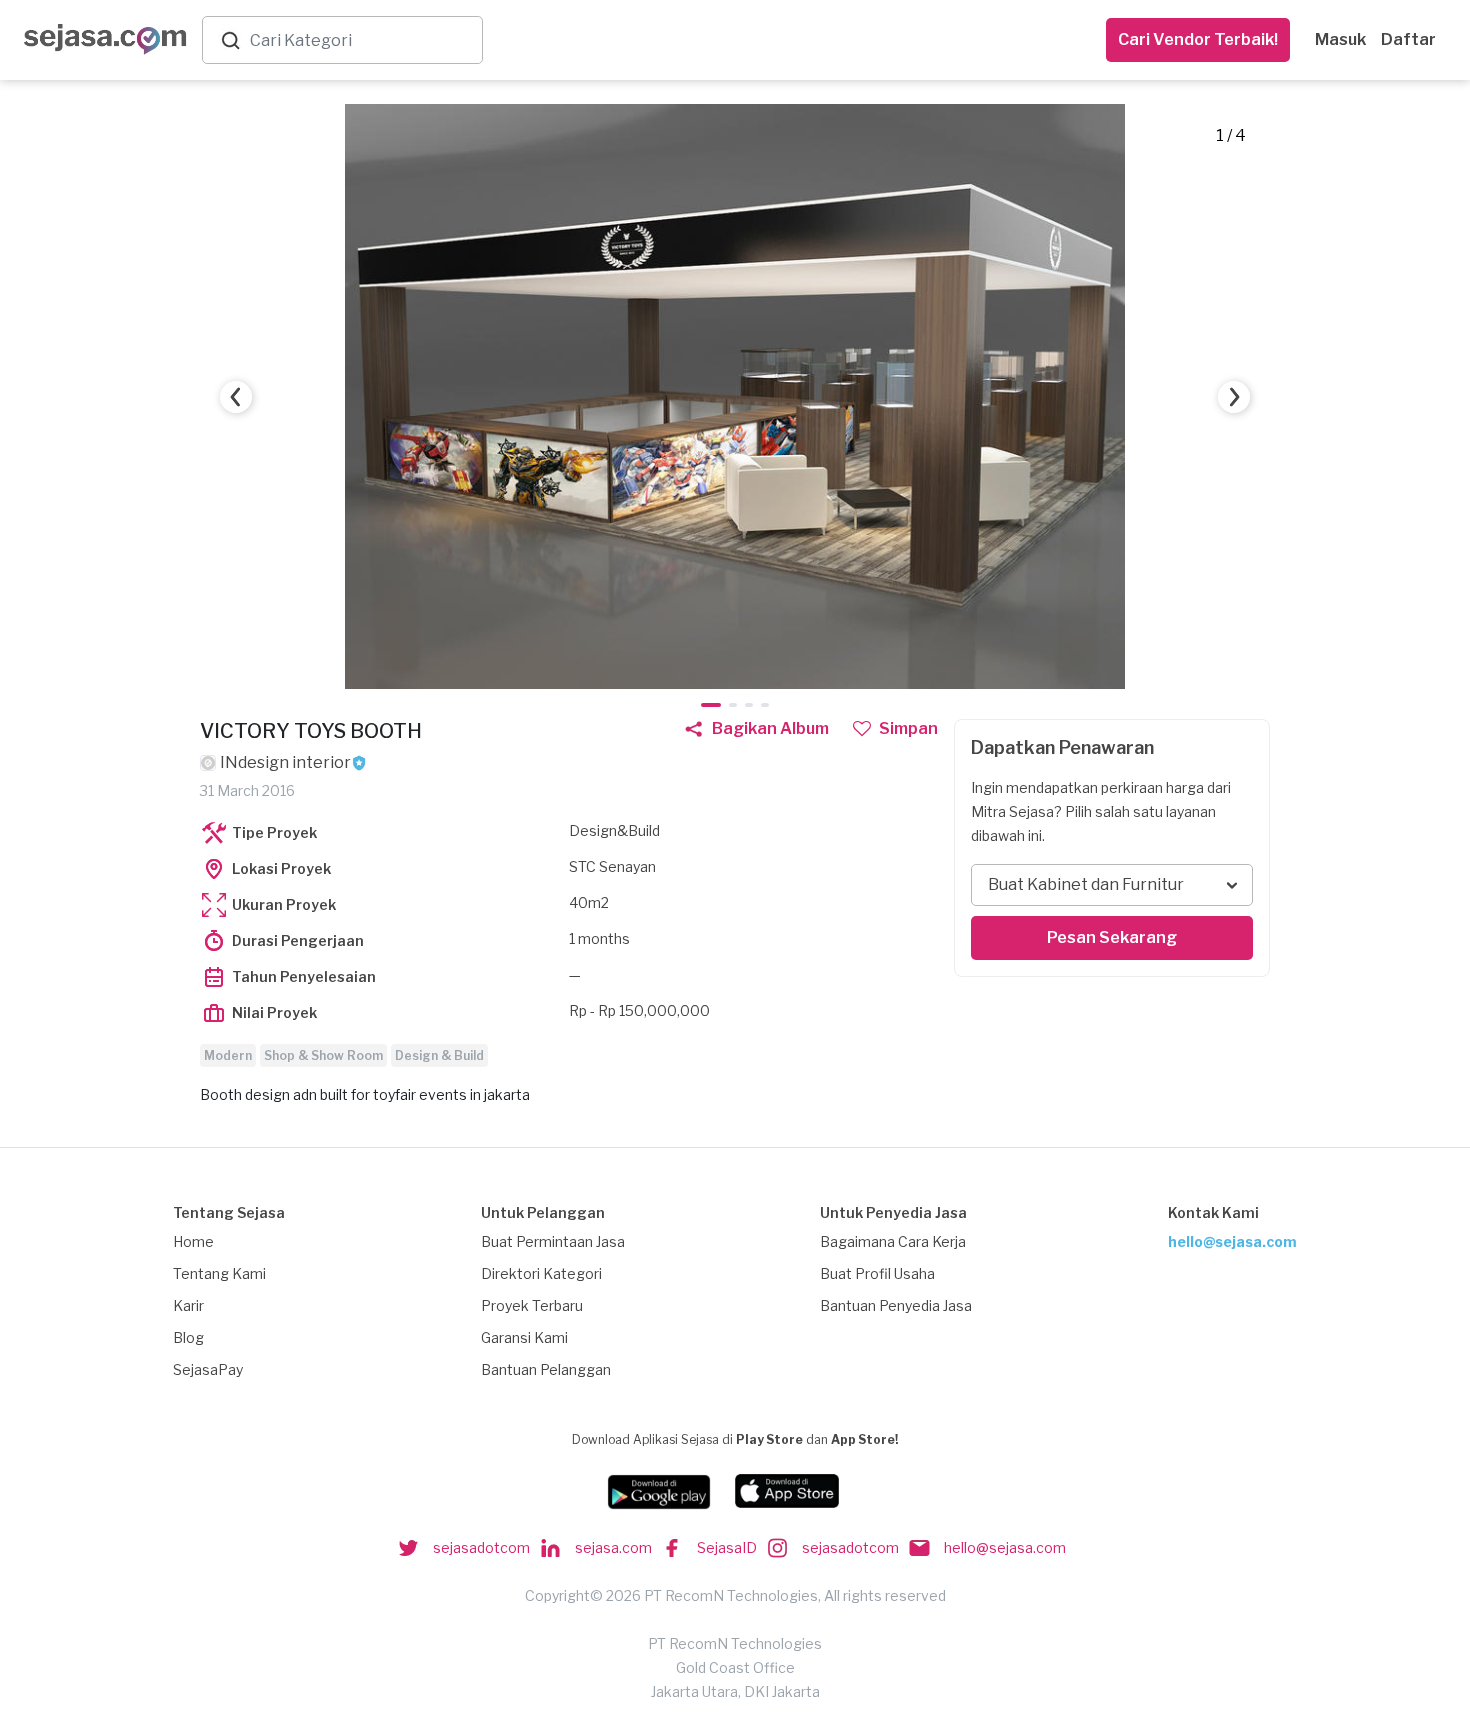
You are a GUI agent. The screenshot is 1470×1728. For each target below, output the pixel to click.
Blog (188, 1337)
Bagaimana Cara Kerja (893, 1241)
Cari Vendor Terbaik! (1198, 39)
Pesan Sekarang (1112, 937)
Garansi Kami (524, 1337)
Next (1234, 397)
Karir (188, 1305)
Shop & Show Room (323, 1055)
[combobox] (362, 40)
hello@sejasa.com (1232, 1241)
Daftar (1408, 39)
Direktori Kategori (541, 1273)
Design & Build (439, 1055)
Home (193, 1241)
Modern (228, 1055)
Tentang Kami (219, 1273)
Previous (236, 397)
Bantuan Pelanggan (546, 1369)
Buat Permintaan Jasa (553, 1241)
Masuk (1340, 39)
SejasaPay (208, 1369)
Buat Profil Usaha (877, 1273)
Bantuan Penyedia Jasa (896, 1305)
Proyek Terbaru (532, 1305)
